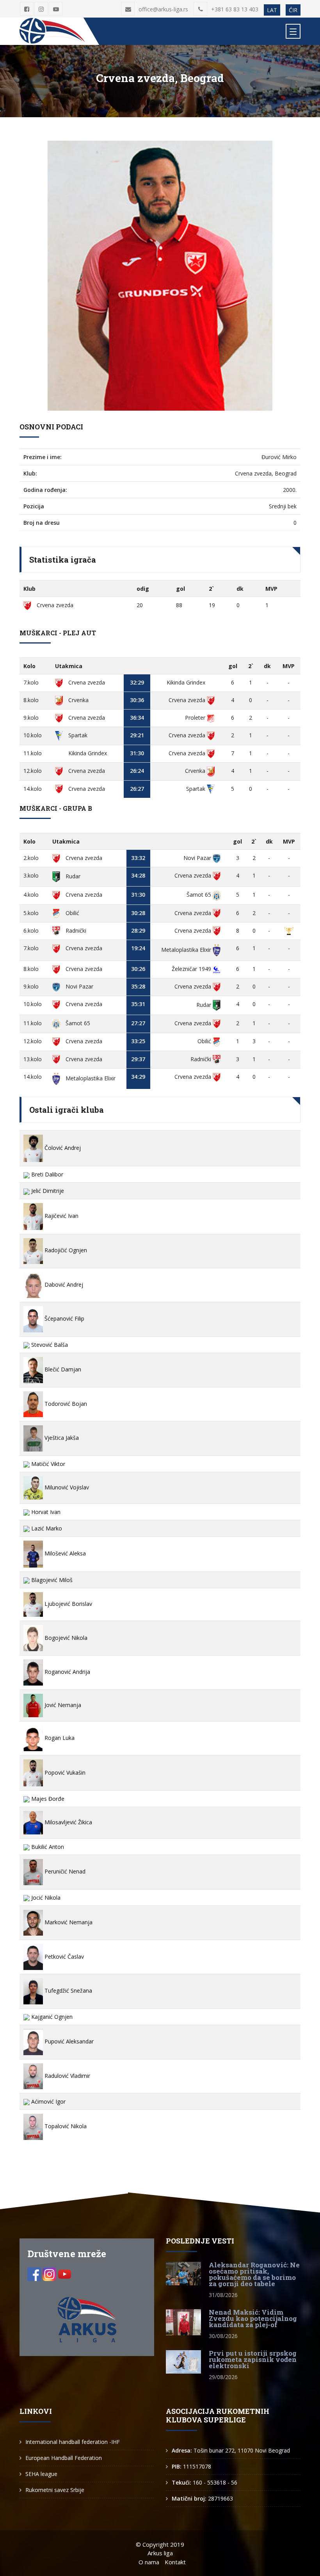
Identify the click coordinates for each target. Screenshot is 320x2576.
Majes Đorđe (47, 1799)
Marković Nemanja (68, 1922)
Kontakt (175, 2562)
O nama (149, 2562)
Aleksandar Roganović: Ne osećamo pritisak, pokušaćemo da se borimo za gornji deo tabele (254, 2274)
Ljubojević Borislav (68, 1604)
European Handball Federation (64, 2458)
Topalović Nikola (65, 2126)
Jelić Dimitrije (47, 1191)
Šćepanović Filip (64, 1318)
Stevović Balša (49, 1345)
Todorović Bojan (65, 1404)
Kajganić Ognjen (51, 2017)
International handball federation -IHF (73, 2442)
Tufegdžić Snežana (68, 1991)
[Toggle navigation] (293, 31)
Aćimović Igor (48, 2101)
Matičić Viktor (47, 1464)
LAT (272, 10)
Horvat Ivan (45, 1512)
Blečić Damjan (62, 1369)
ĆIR (293, 10)
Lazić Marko (46, 1528)
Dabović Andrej (63, 1284)
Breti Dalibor (46, 1174)
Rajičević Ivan (61, 1216)
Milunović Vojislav (66, 1487)
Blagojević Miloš (51, 1580)
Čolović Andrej (62, 1148)
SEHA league (41, 2474)
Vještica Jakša (61, 1438)
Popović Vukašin (64, 1772)
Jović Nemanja (62, 1705)
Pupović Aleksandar (68, 2041)
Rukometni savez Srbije (55, 2490)
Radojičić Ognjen (65, 1250)
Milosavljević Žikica (68, 1822)
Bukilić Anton (47, 1847)
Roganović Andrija (67, 1672)
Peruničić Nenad (64, 1871)
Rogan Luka (59, 1738)
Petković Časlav (63, 1957)
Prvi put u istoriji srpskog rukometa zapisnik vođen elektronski (253, 2359)
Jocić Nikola (45, 1898)
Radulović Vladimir (67, 2076)
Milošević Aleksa (64, 1553)
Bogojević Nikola (65, 1638)
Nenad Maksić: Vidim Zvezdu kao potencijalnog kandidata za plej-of (253, 2318)
